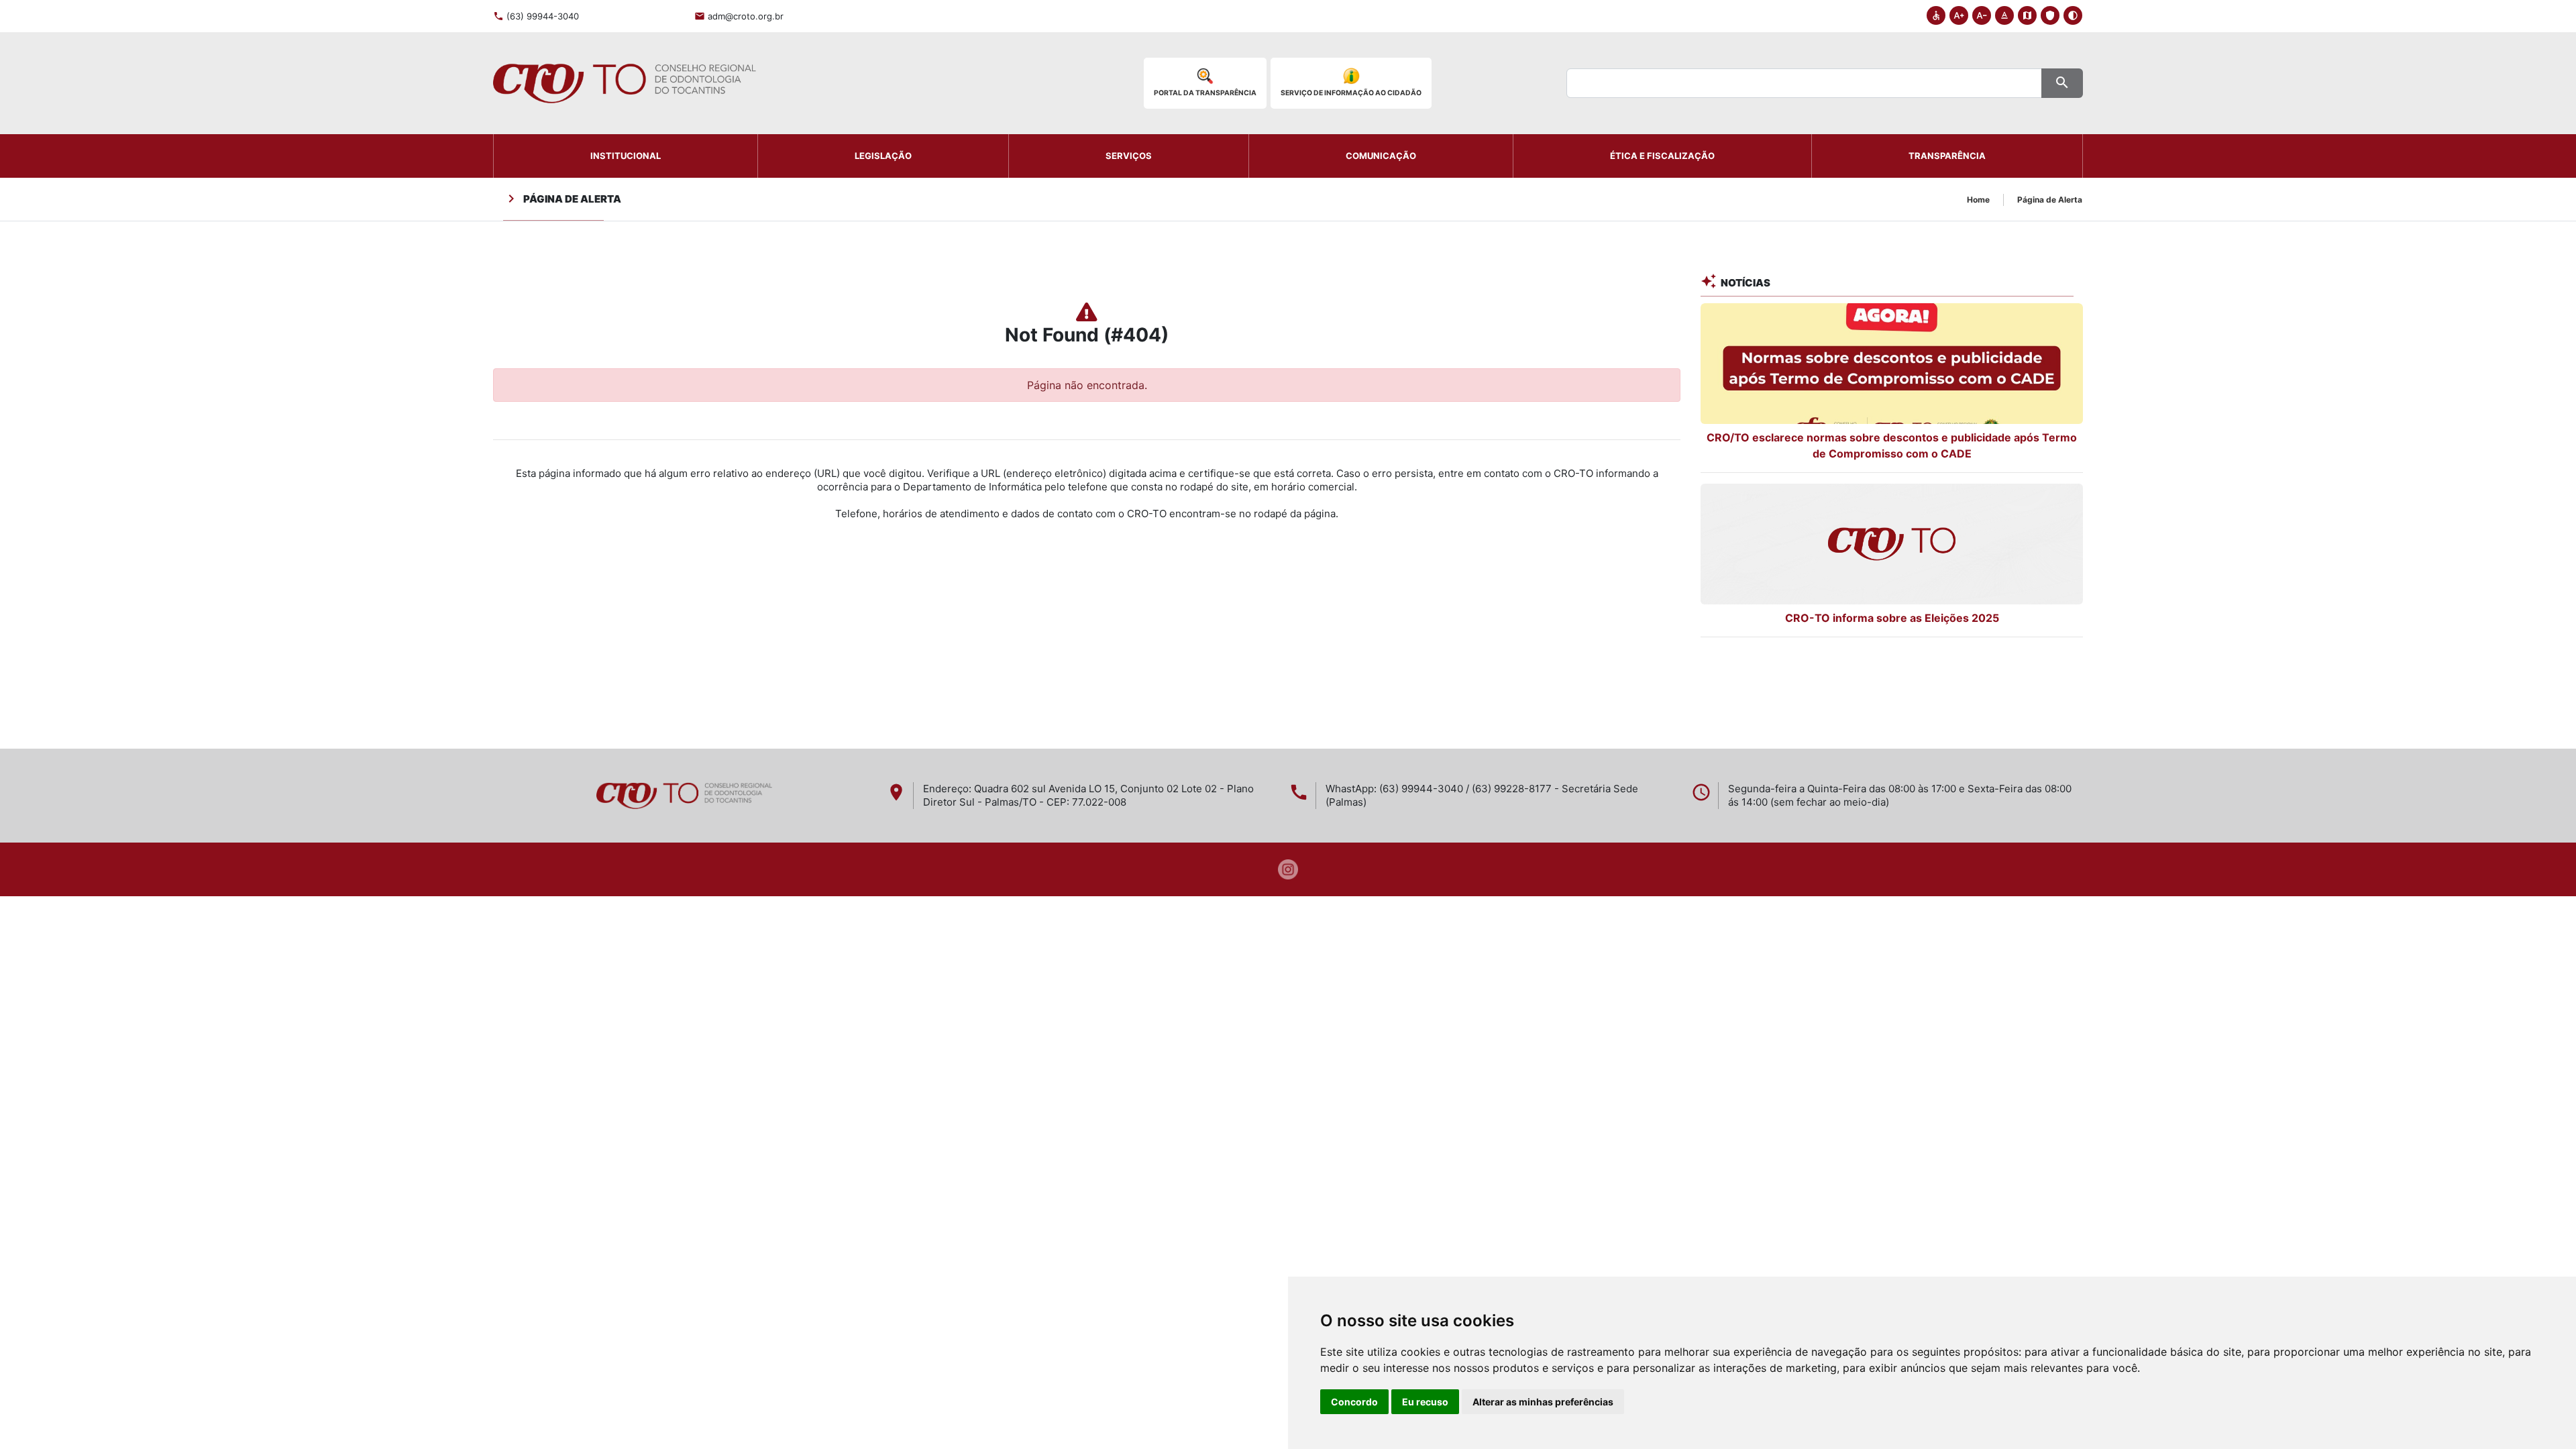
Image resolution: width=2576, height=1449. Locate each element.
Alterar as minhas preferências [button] (1543, 1402)
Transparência (1947, 156)
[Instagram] (1288, 868)
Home (1978, 200)
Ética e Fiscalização (1662, 156)
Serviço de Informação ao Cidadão (1351, 93)
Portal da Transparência (1205, 93)
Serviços (1129, 156)
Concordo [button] (1354, 1402)
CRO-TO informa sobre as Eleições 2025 (1892, 618)
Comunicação (1381, 156)
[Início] (625, 83)
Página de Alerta (2050, 200)
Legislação (883, 156)
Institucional (626, 156)
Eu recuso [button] (1425, 1402)
